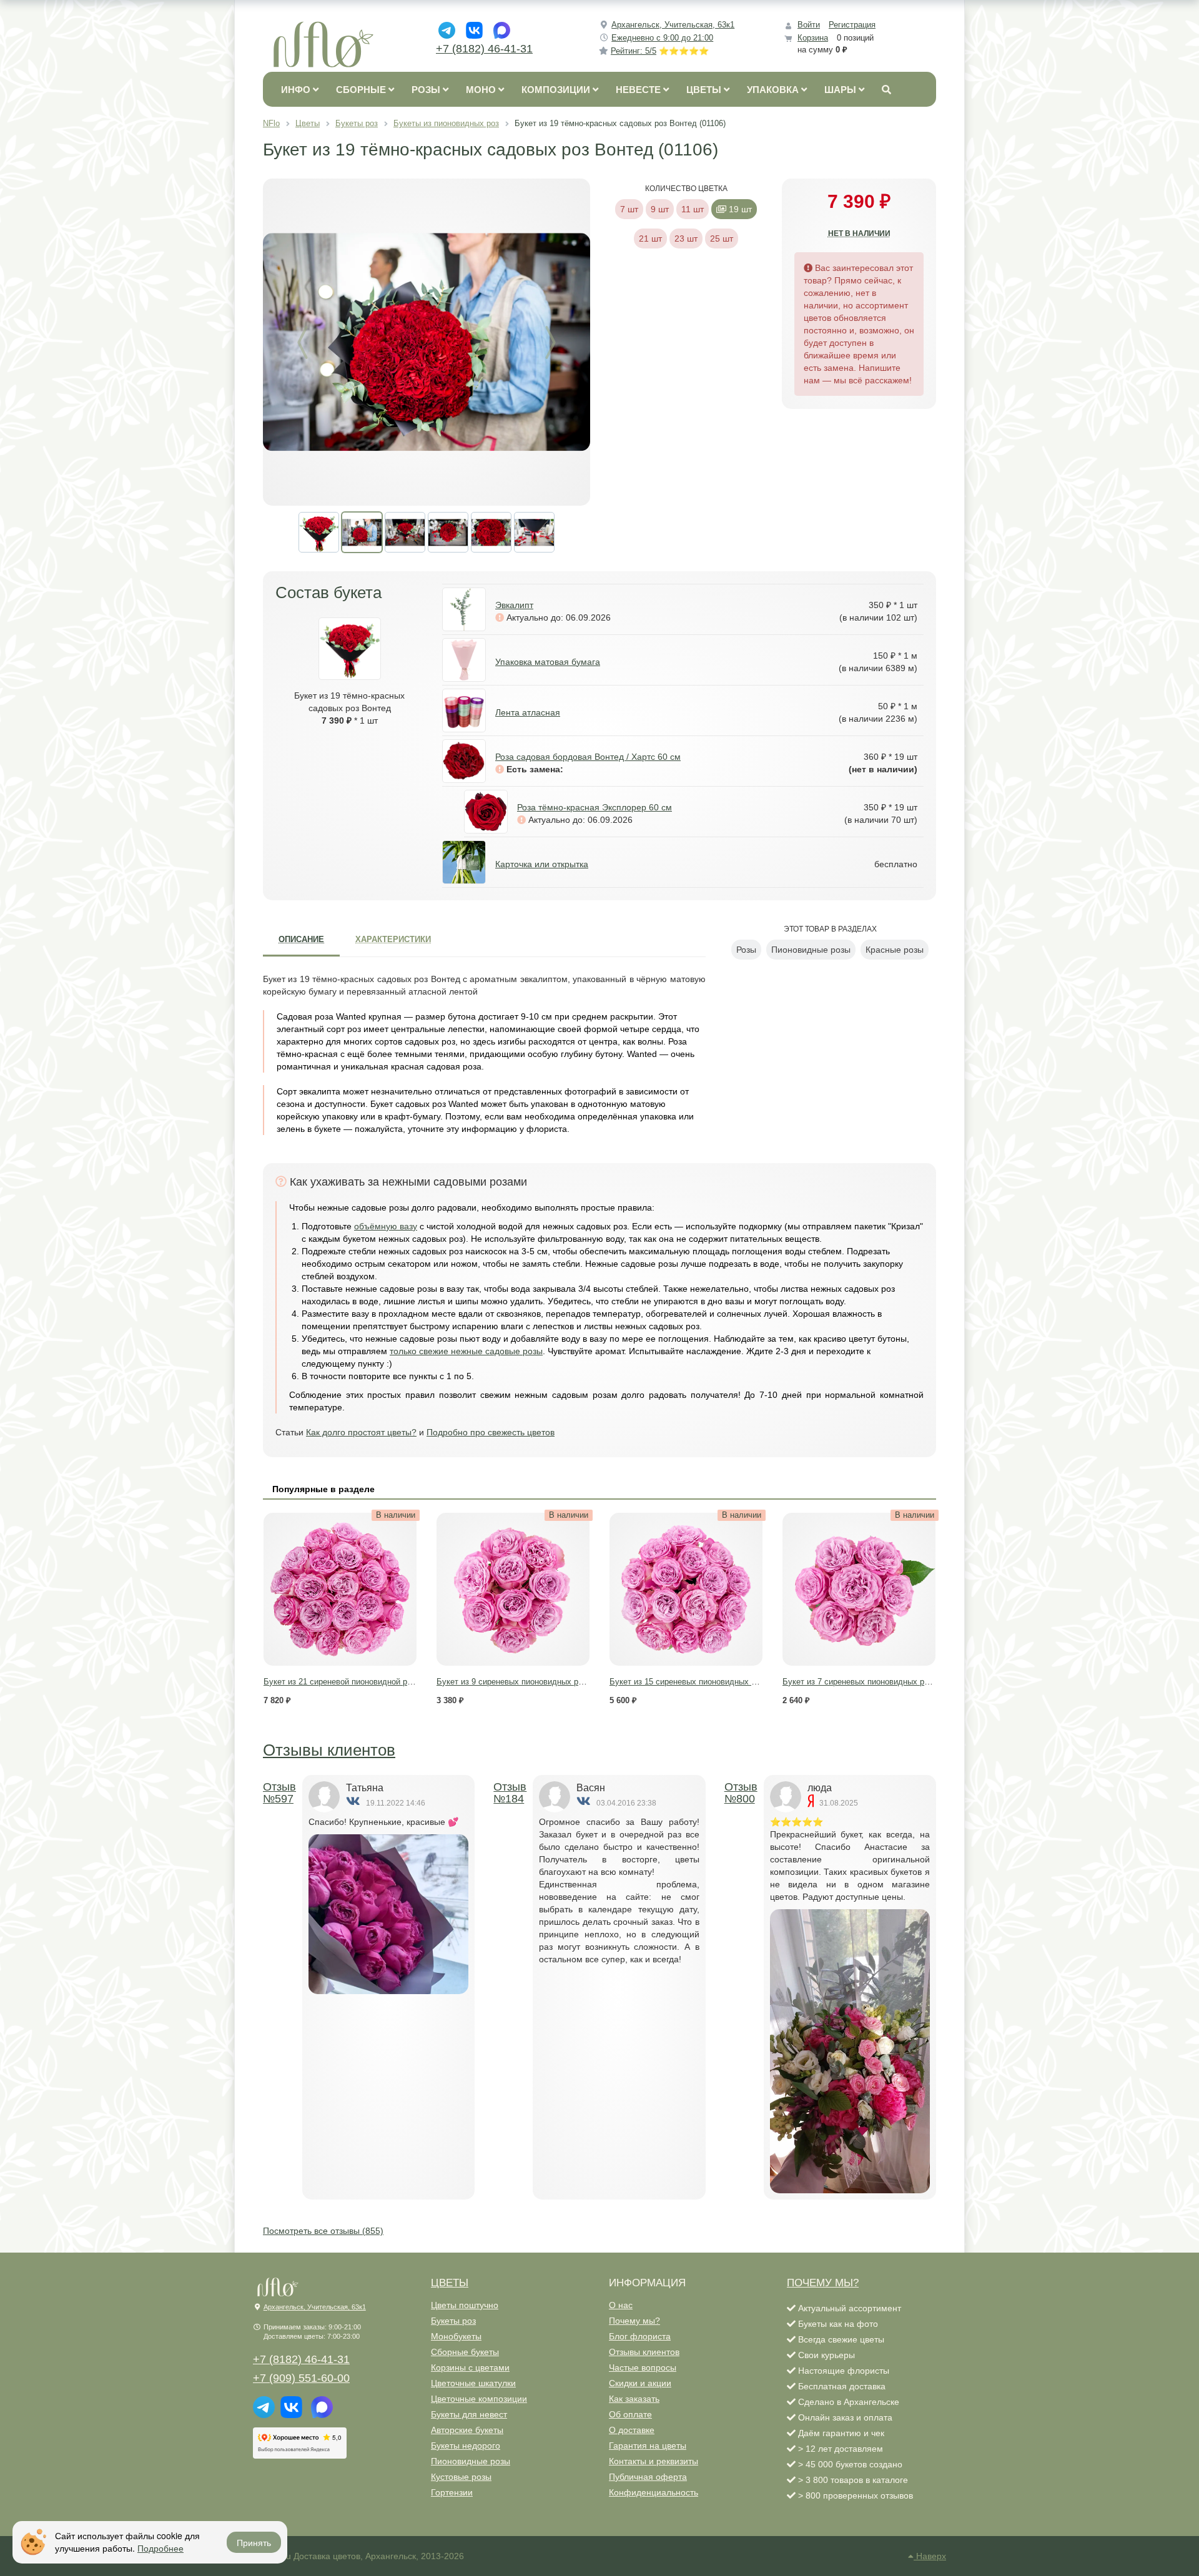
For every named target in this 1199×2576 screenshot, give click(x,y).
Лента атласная (528, 712)
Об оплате (630, 2414)
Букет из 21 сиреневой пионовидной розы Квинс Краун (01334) (382, 1682)
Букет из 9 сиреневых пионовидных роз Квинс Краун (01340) (551, 1682)
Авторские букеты (467, 2430)
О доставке (632, 2430)
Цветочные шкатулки (473, 2383)
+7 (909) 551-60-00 (301, 2378)
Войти (809, 25)
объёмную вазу (386, 1226)
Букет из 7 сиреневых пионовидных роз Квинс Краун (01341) (897, 1682)
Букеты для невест (469, 2414)
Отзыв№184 (510, 1793)
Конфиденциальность (654, 2492)
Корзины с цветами (470, 2367)
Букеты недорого (466, 2446)
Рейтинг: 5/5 (660, 51)
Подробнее (160, 2548)
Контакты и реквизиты (654, 2461)
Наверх (930, 2556)
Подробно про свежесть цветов (491, 1432)
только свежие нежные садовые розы (466, 1351)
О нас (621, 2305)
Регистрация (852, 25)
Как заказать (634, 2399)
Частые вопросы (643, 2367)
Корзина (813, 38)
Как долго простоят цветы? (361, 1432)
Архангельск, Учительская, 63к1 (673, 25)
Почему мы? (634, 2321)
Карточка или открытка (542, 864)
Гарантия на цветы (648, 2446)
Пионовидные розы (471, 2461)
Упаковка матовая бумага (548, 662)
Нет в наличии (859, 234)
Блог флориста (640, 2336)
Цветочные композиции (479, 2399)
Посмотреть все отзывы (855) (323, 2231)
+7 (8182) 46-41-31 (484, 49)
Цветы (450, 2283)
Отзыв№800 (741, 1793)
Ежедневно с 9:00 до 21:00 (662, 38)
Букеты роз (453, 2321)
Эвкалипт (514, 605)
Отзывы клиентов (329, 1750)
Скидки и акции (640, 2383)
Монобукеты (456, 2336)
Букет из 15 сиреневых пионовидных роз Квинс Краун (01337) (726, 1682)
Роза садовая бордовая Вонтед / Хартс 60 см (588, 757)
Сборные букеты (465, 2352)
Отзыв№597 (279, 1793)
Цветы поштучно (465, 2305)
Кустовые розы (461, 2477)
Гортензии (452, 2492)
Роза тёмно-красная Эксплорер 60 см (595, 807)
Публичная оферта (648, 2477)
